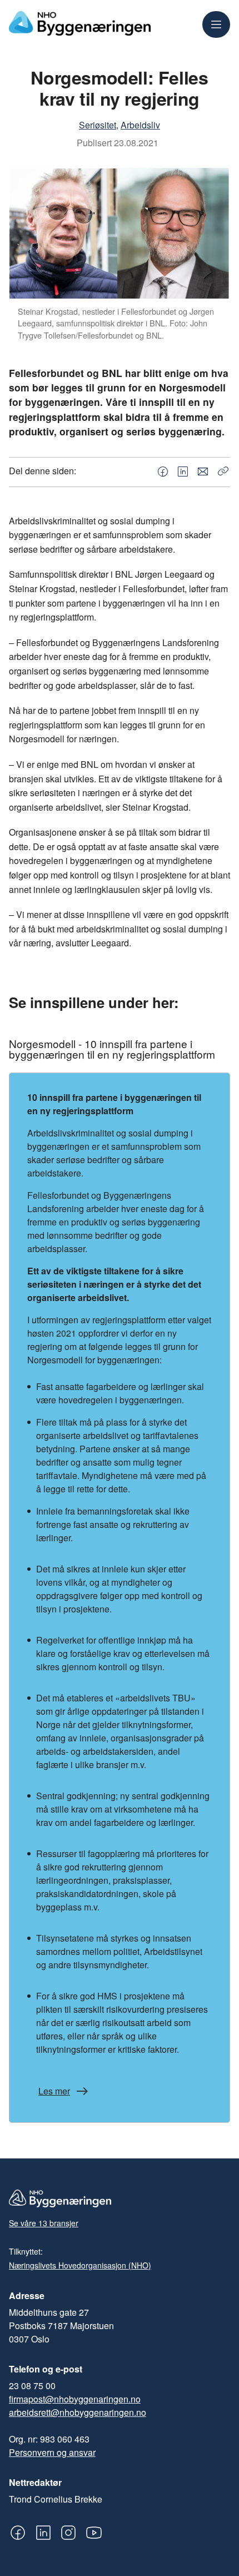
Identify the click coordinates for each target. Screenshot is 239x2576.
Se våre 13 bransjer (44, 2223)
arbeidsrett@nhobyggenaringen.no (78, 2412)
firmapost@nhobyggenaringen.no (75, 2399)
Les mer (54, 2091)
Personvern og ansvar (52, 2452)
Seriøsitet (98, 125)
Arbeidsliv (140, 125)
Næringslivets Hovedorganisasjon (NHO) (80, 2265)
